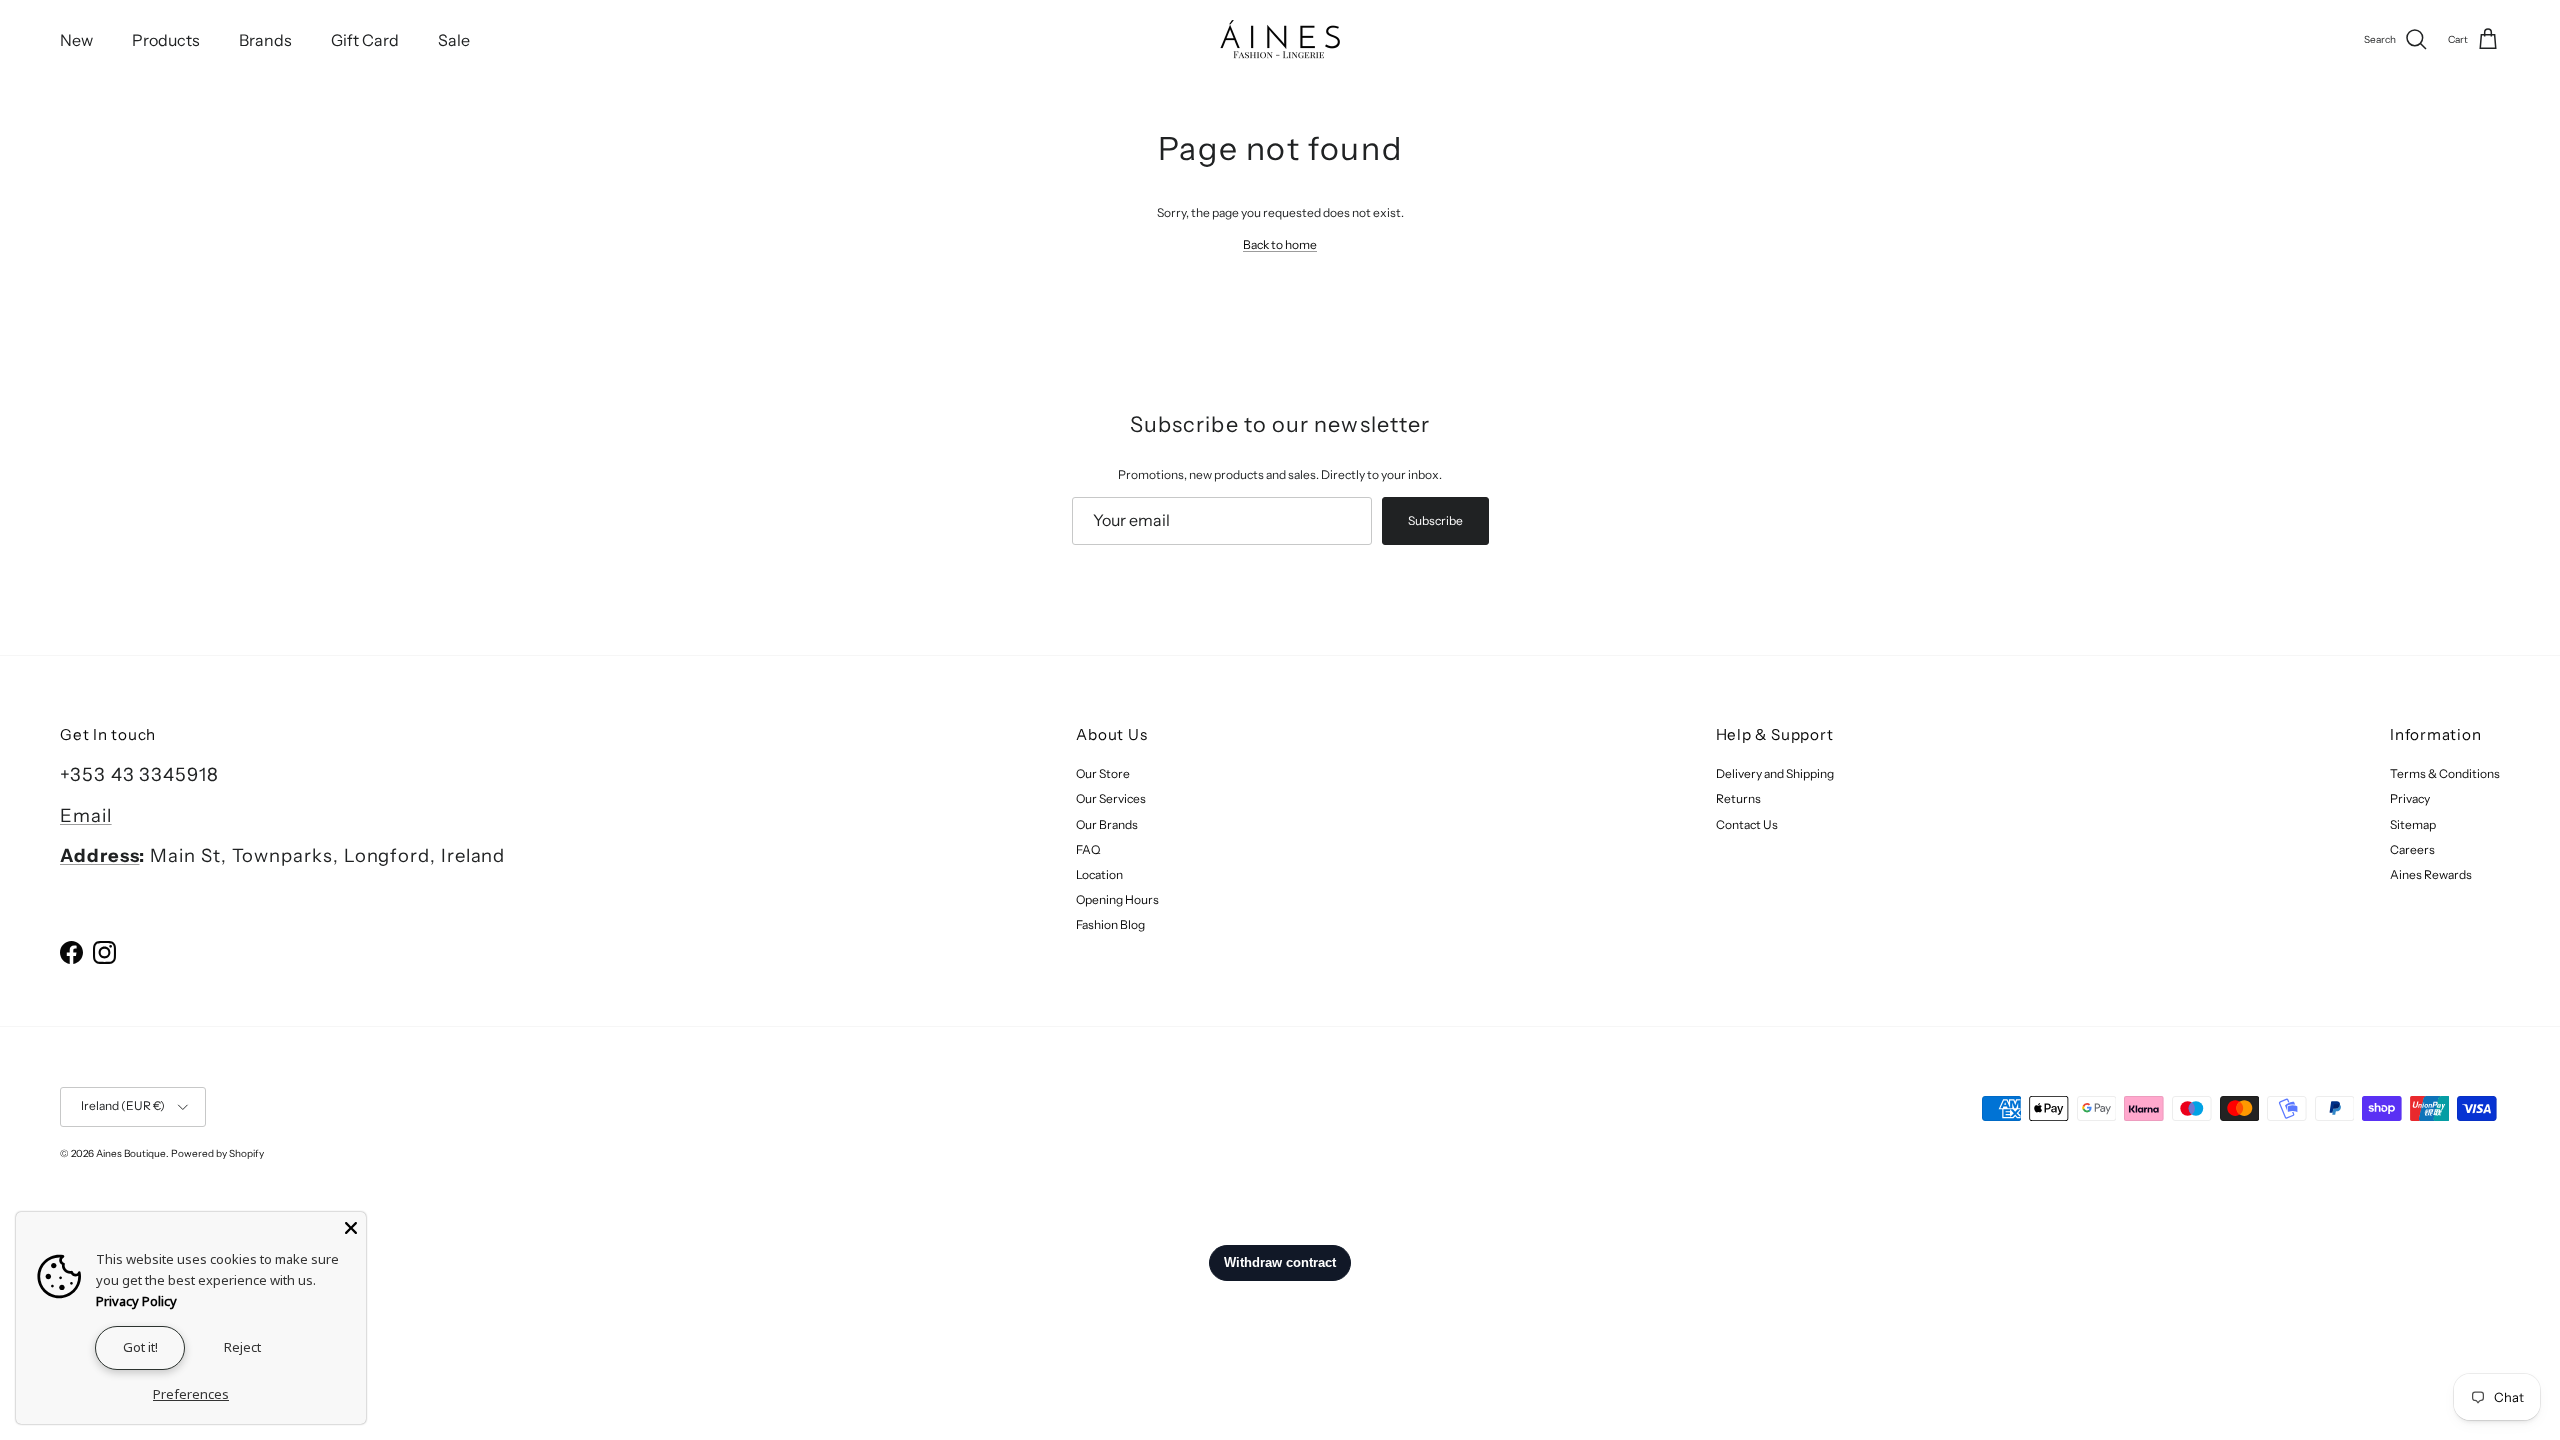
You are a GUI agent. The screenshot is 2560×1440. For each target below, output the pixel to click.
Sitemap (2413, 824)
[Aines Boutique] (1280, 39)
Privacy (2410, 798)
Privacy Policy (136, 1301)
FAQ (1088, 849)
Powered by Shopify (217, 1153)
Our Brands (1107, 824)
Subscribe (1435, 520)
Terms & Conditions (2445, 773)
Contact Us (1747, 824)
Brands (265, 40)
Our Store (1103, 773)
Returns (1738, 798)
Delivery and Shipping (1775, 773)
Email (86, 815)
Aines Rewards (2431, 874)
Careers (2412, 849)
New (76, 40)
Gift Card (365, 40)
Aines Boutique (131, 1153)
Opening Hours (1117, 899)
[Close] (351, 1227)
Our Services (1111, 798)
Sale (454, 40)
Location (1099, 874)
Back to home (1280, 244)
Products (166, 40)
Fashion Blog (1110, 924)
